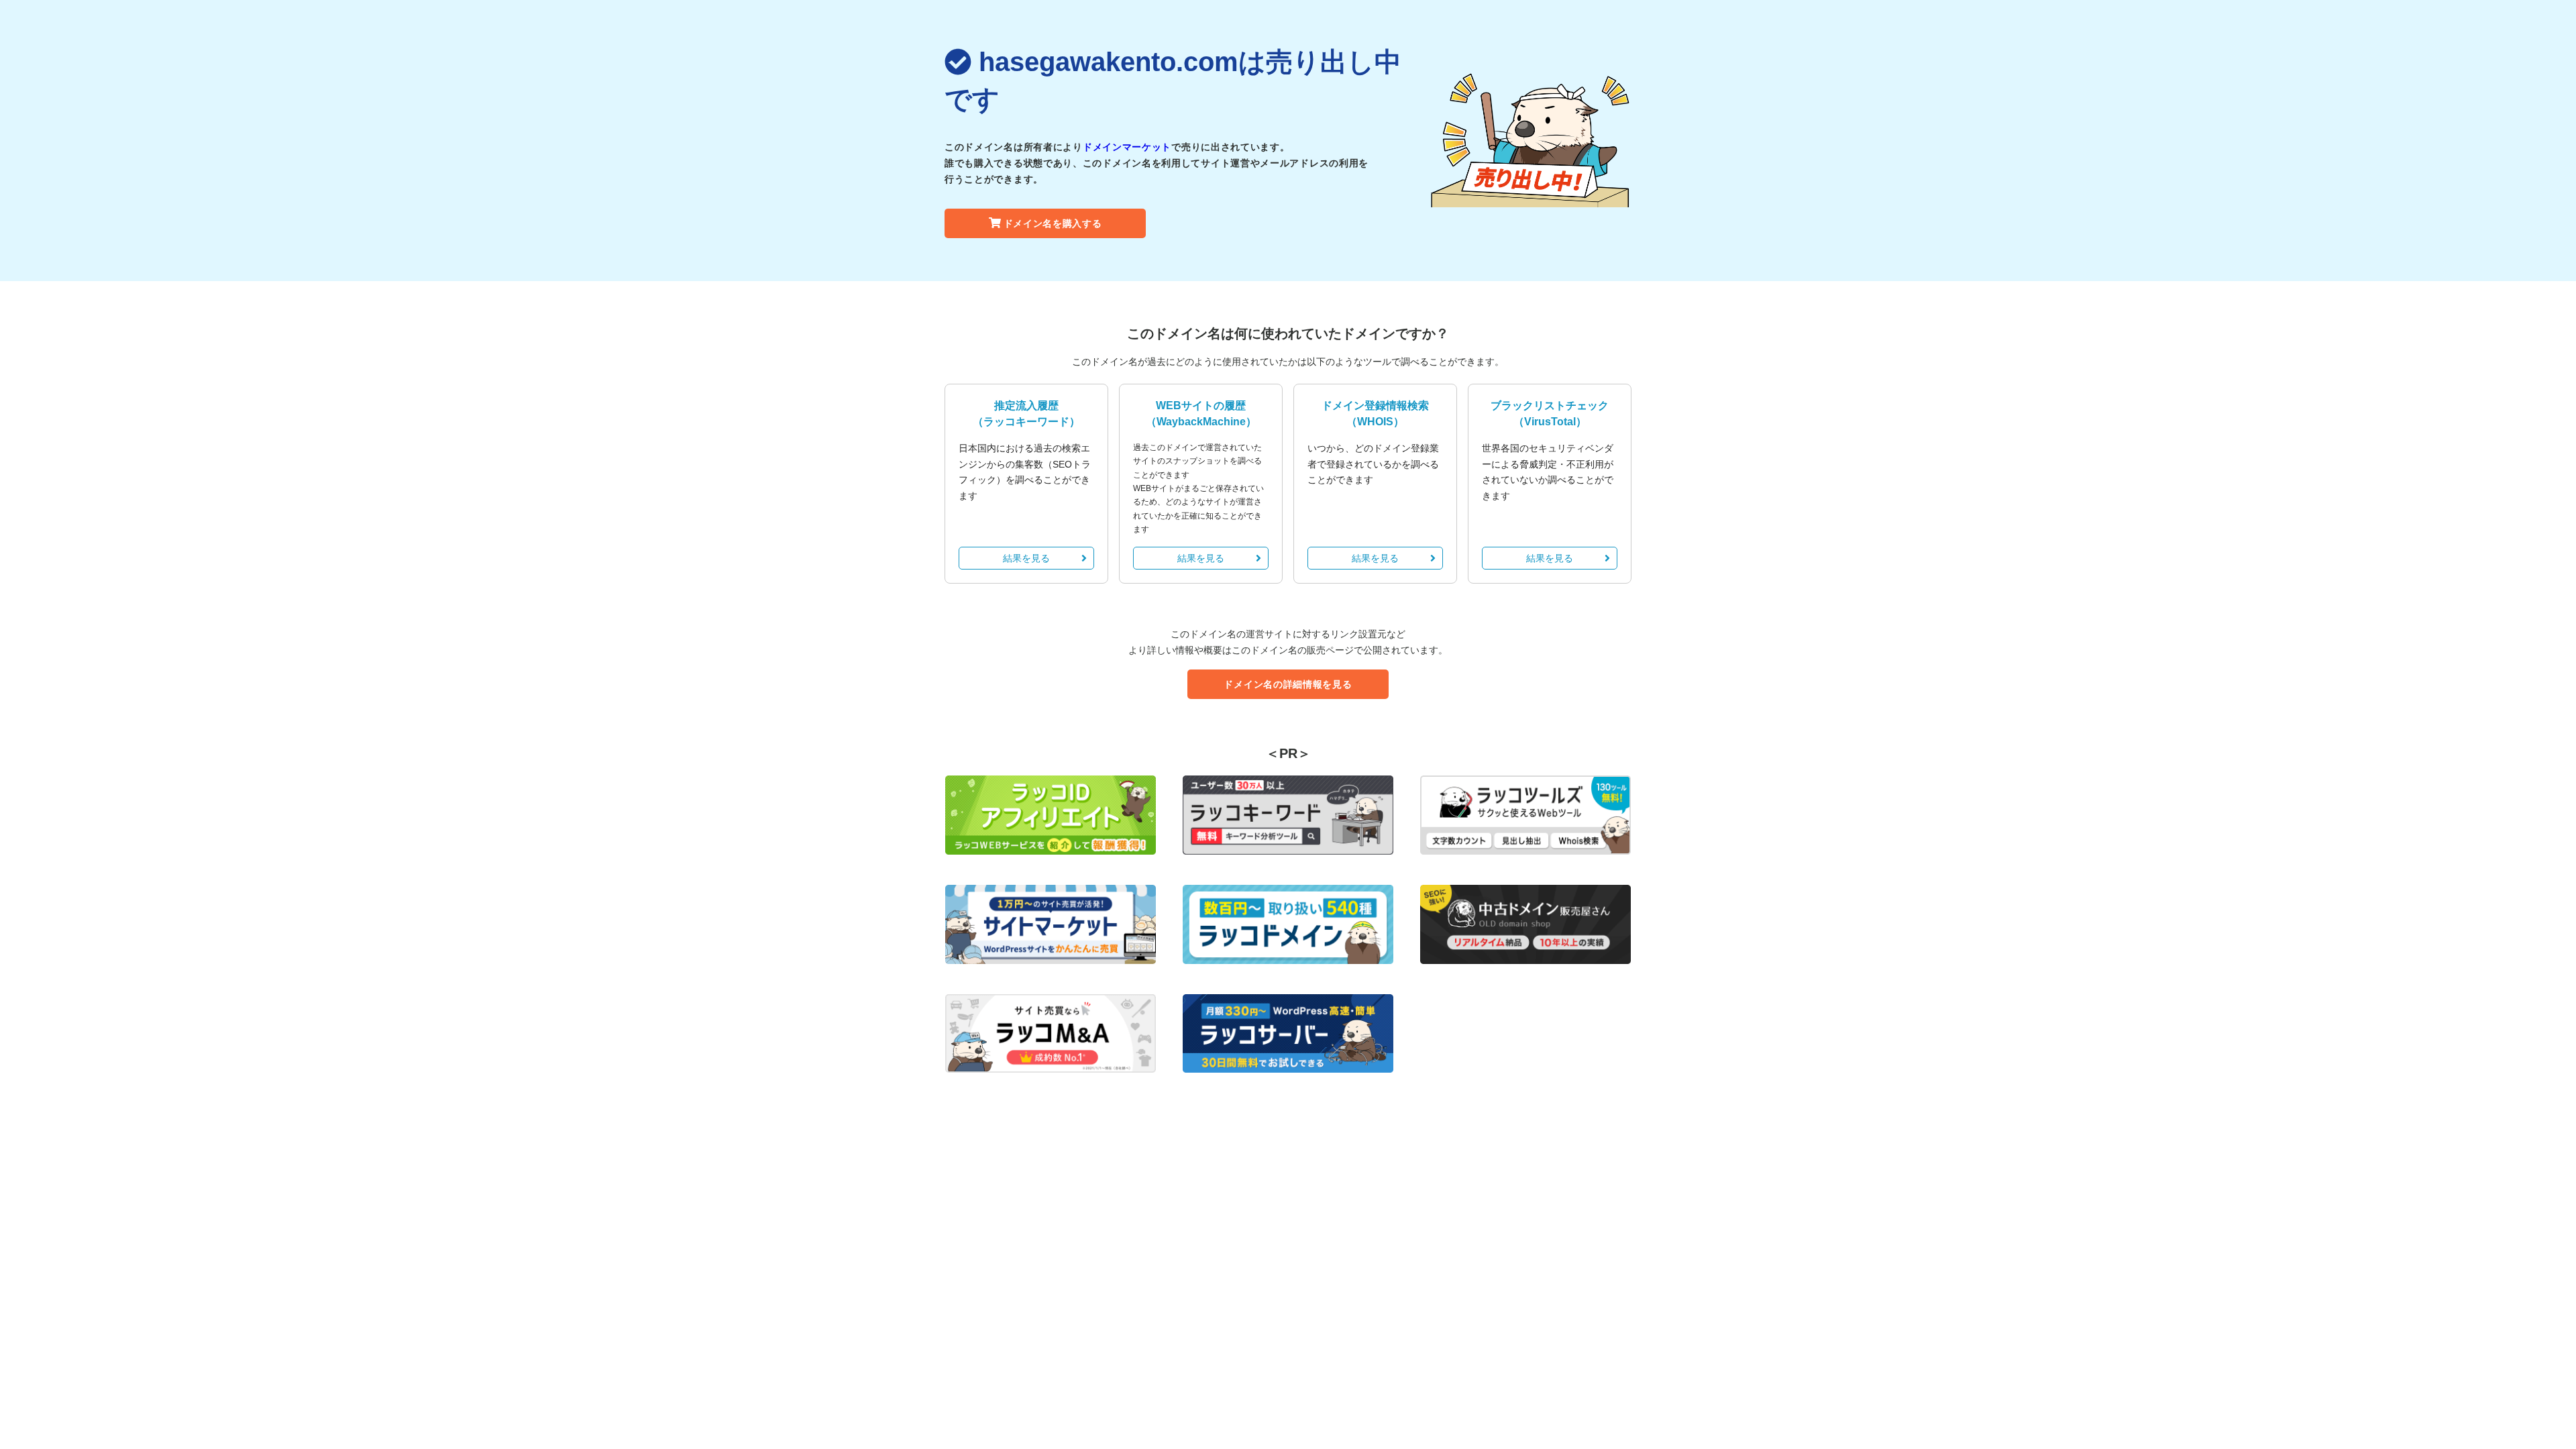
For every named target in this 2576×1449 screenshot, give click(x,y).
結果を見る (1026, 558)
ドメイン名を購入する (1053, 223)
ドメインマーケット (1127, 147)
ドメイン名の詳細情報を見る (1288, 684)
